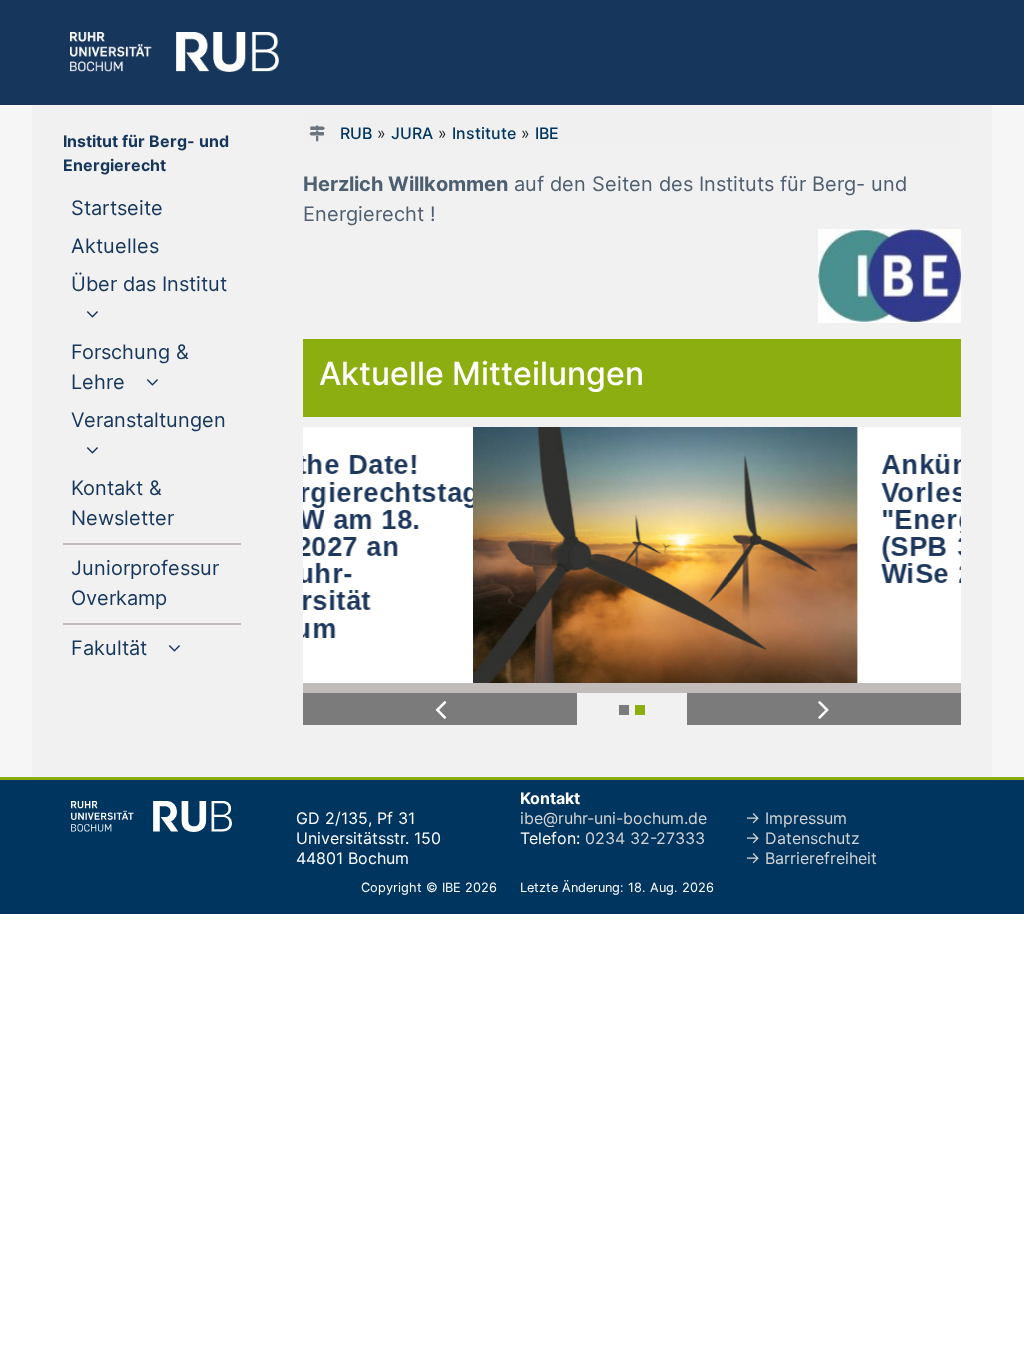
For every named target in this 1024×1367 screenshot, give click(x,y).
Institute (484, 133)
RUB (356, 133)
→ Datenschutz (802, 838)
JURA (412, 133)
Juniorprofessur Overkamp (156, 583)
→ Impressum (796, 818)
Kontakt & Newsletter (156, 503)
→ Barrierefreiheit (811, 858)
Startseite (156, 207)
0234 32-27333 (645, 838)
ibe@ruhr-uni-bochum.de (613, 818)
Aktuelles (155, 245)
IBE (547, 133)
